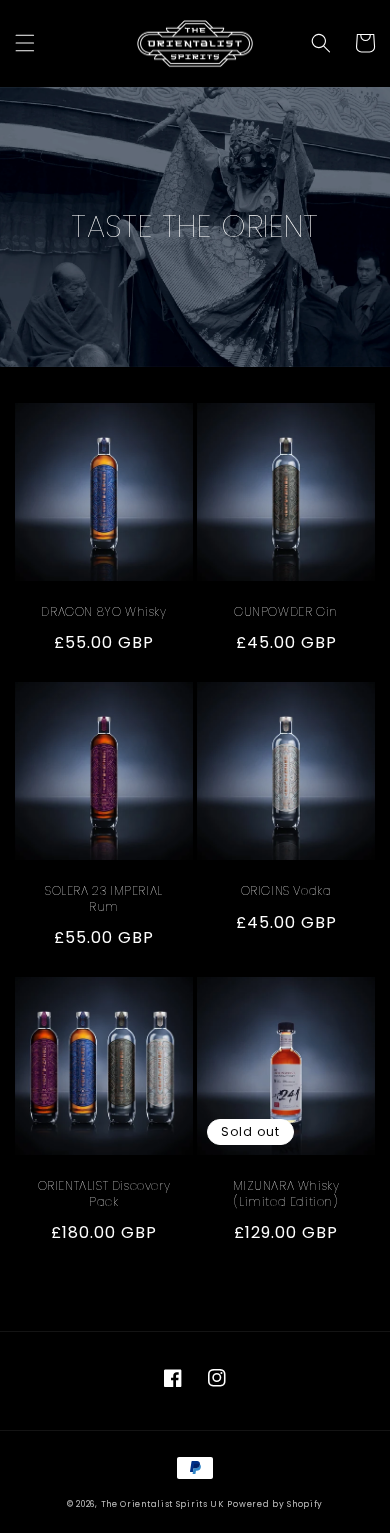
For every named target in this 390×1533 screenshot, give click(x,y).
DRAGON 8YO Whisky (103, 612)
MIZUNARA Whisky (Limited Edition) (286, 1193)
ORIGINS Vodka (286, 891)
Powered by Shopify (275, 1504)
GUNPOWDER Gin (286, 612)
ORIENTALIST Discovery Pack (104, 1193)
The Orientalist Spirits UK (162, 1504)
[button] (25, 43)
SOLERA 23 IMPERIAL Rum (104, 898)
